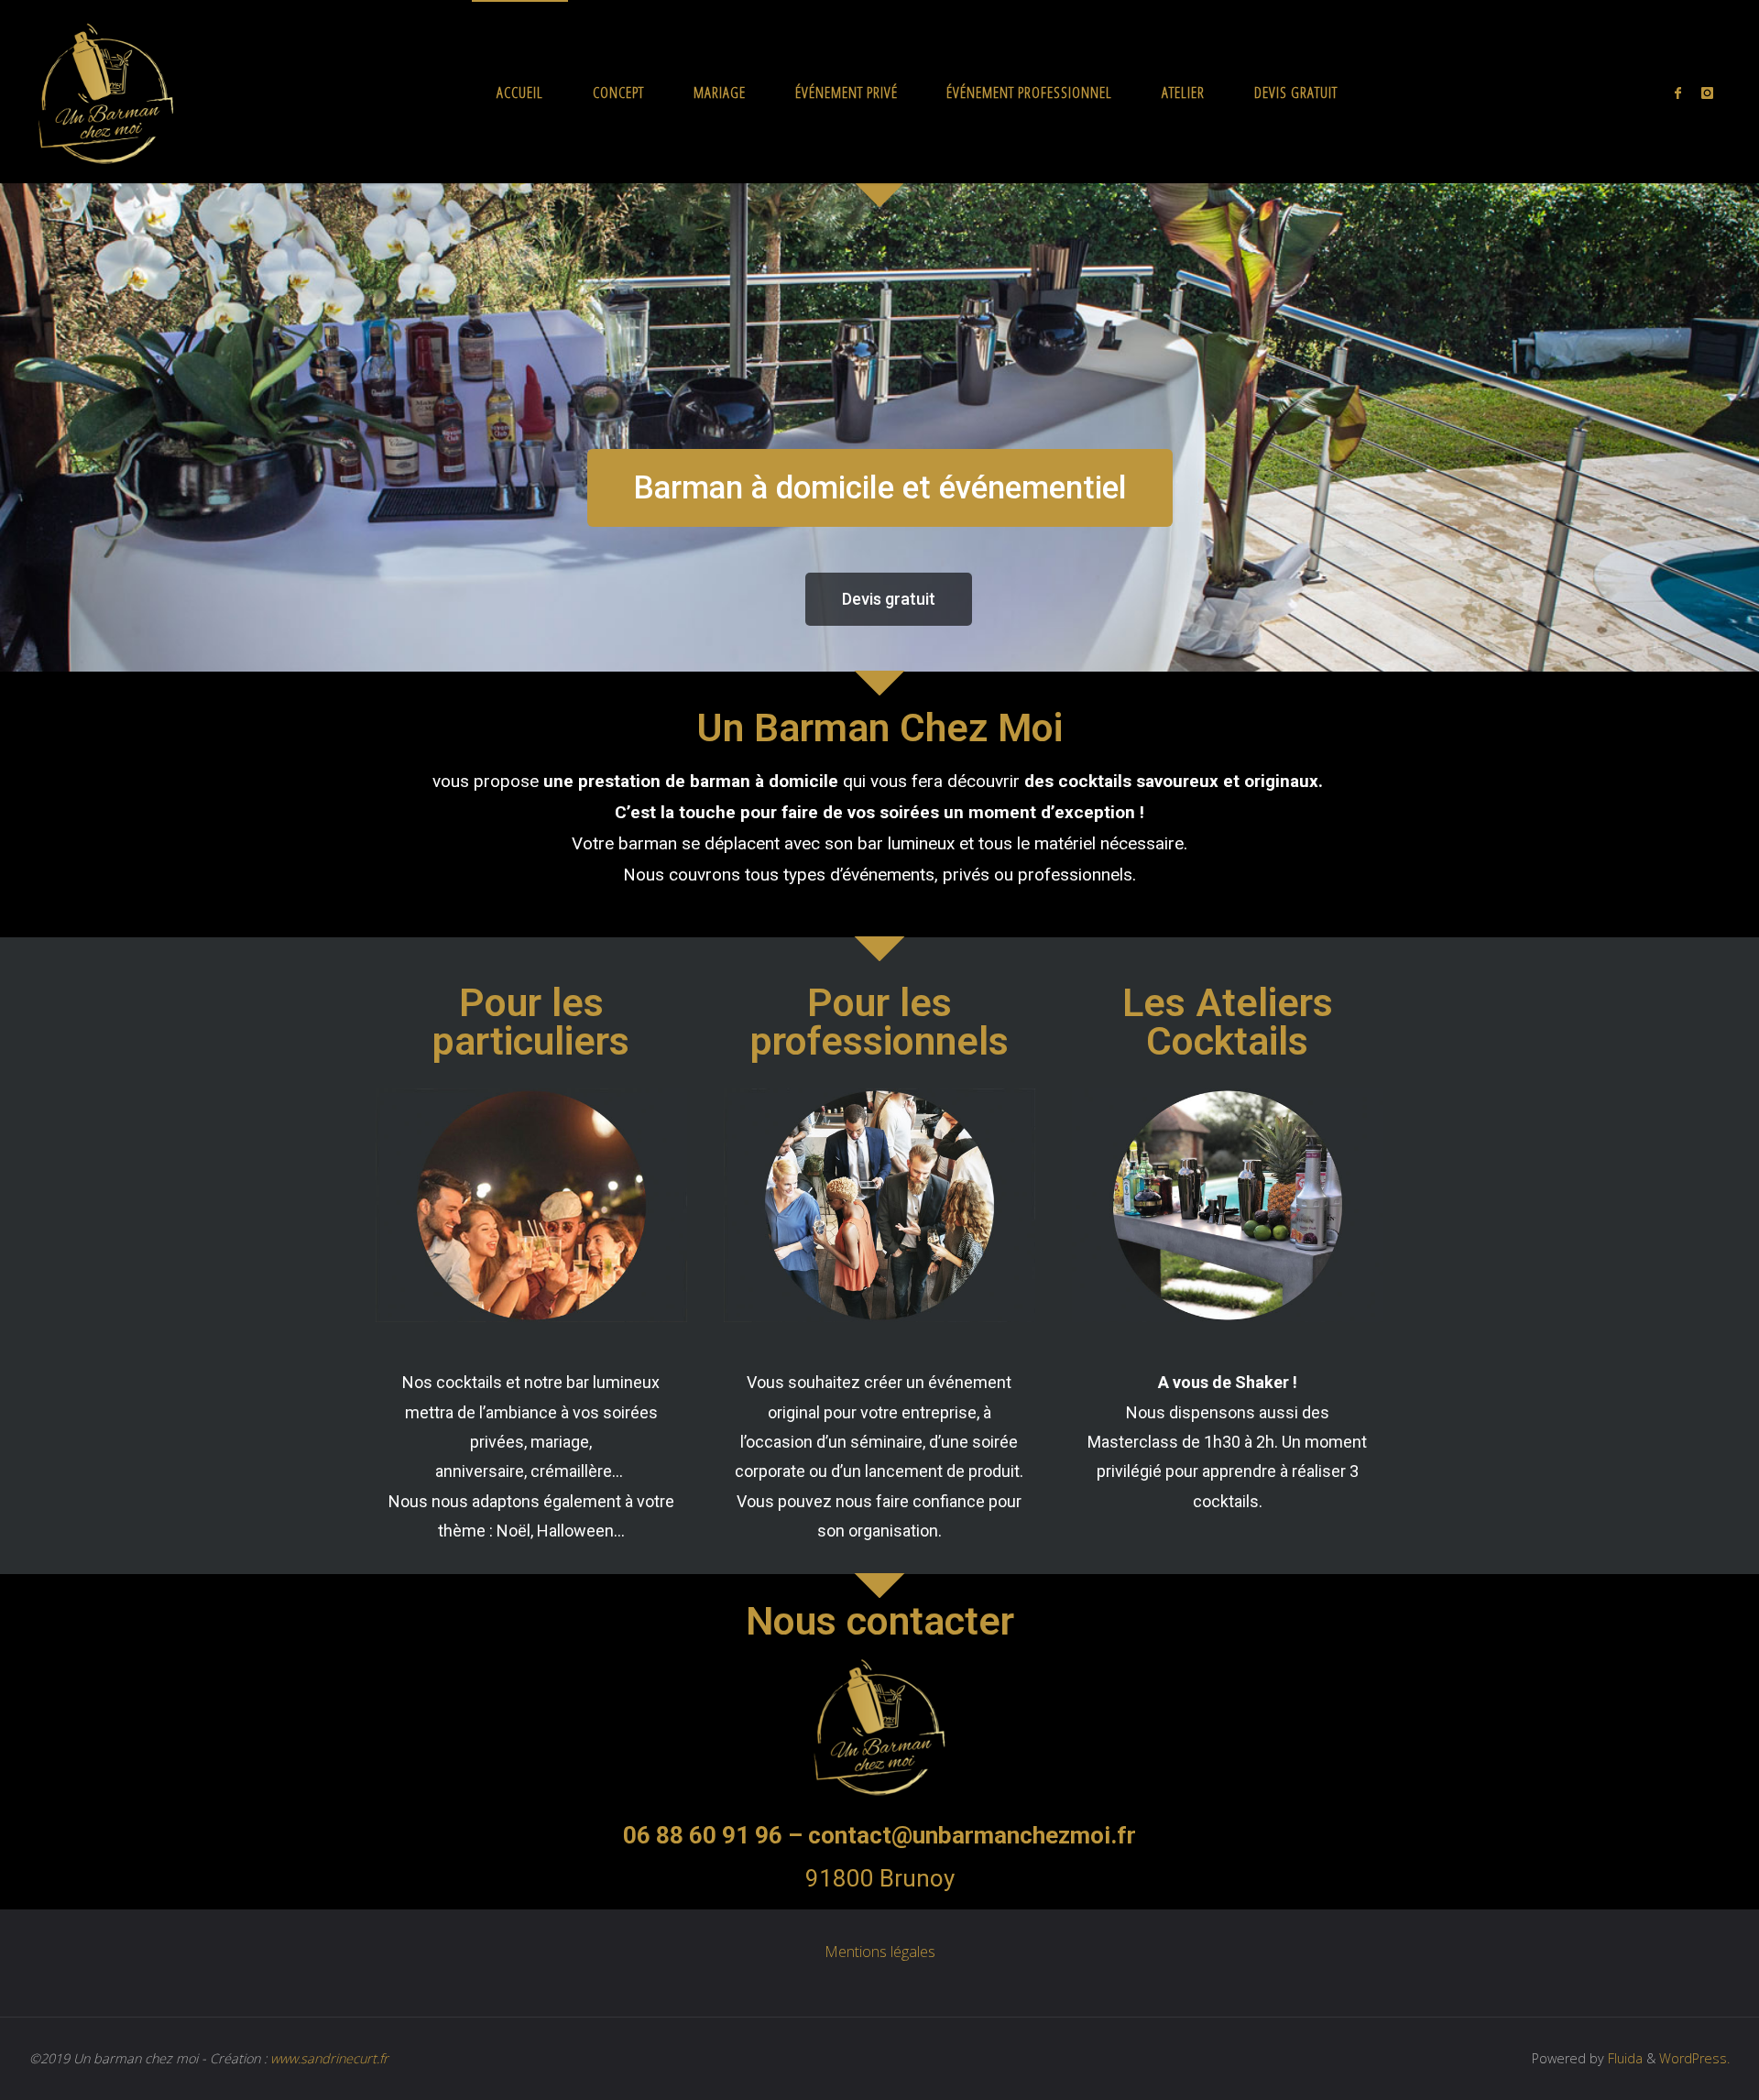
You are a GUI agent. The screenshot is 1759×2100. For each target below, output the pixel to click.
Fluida (1623, 2058)
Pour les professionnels (879, 1022)
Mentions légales (880, 1952)
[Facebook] (1678, 93)
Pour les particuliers (531, 1022)
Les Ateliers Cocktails (1228, 1022)
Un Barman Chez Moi (879, 727)
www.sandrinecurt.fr (329, 2058)
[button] (880, 488)
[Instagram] (1707, 93)
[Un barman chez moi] (106, 92)
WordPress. (1694, 2058)
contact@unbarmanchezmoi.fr (972, 1835)
